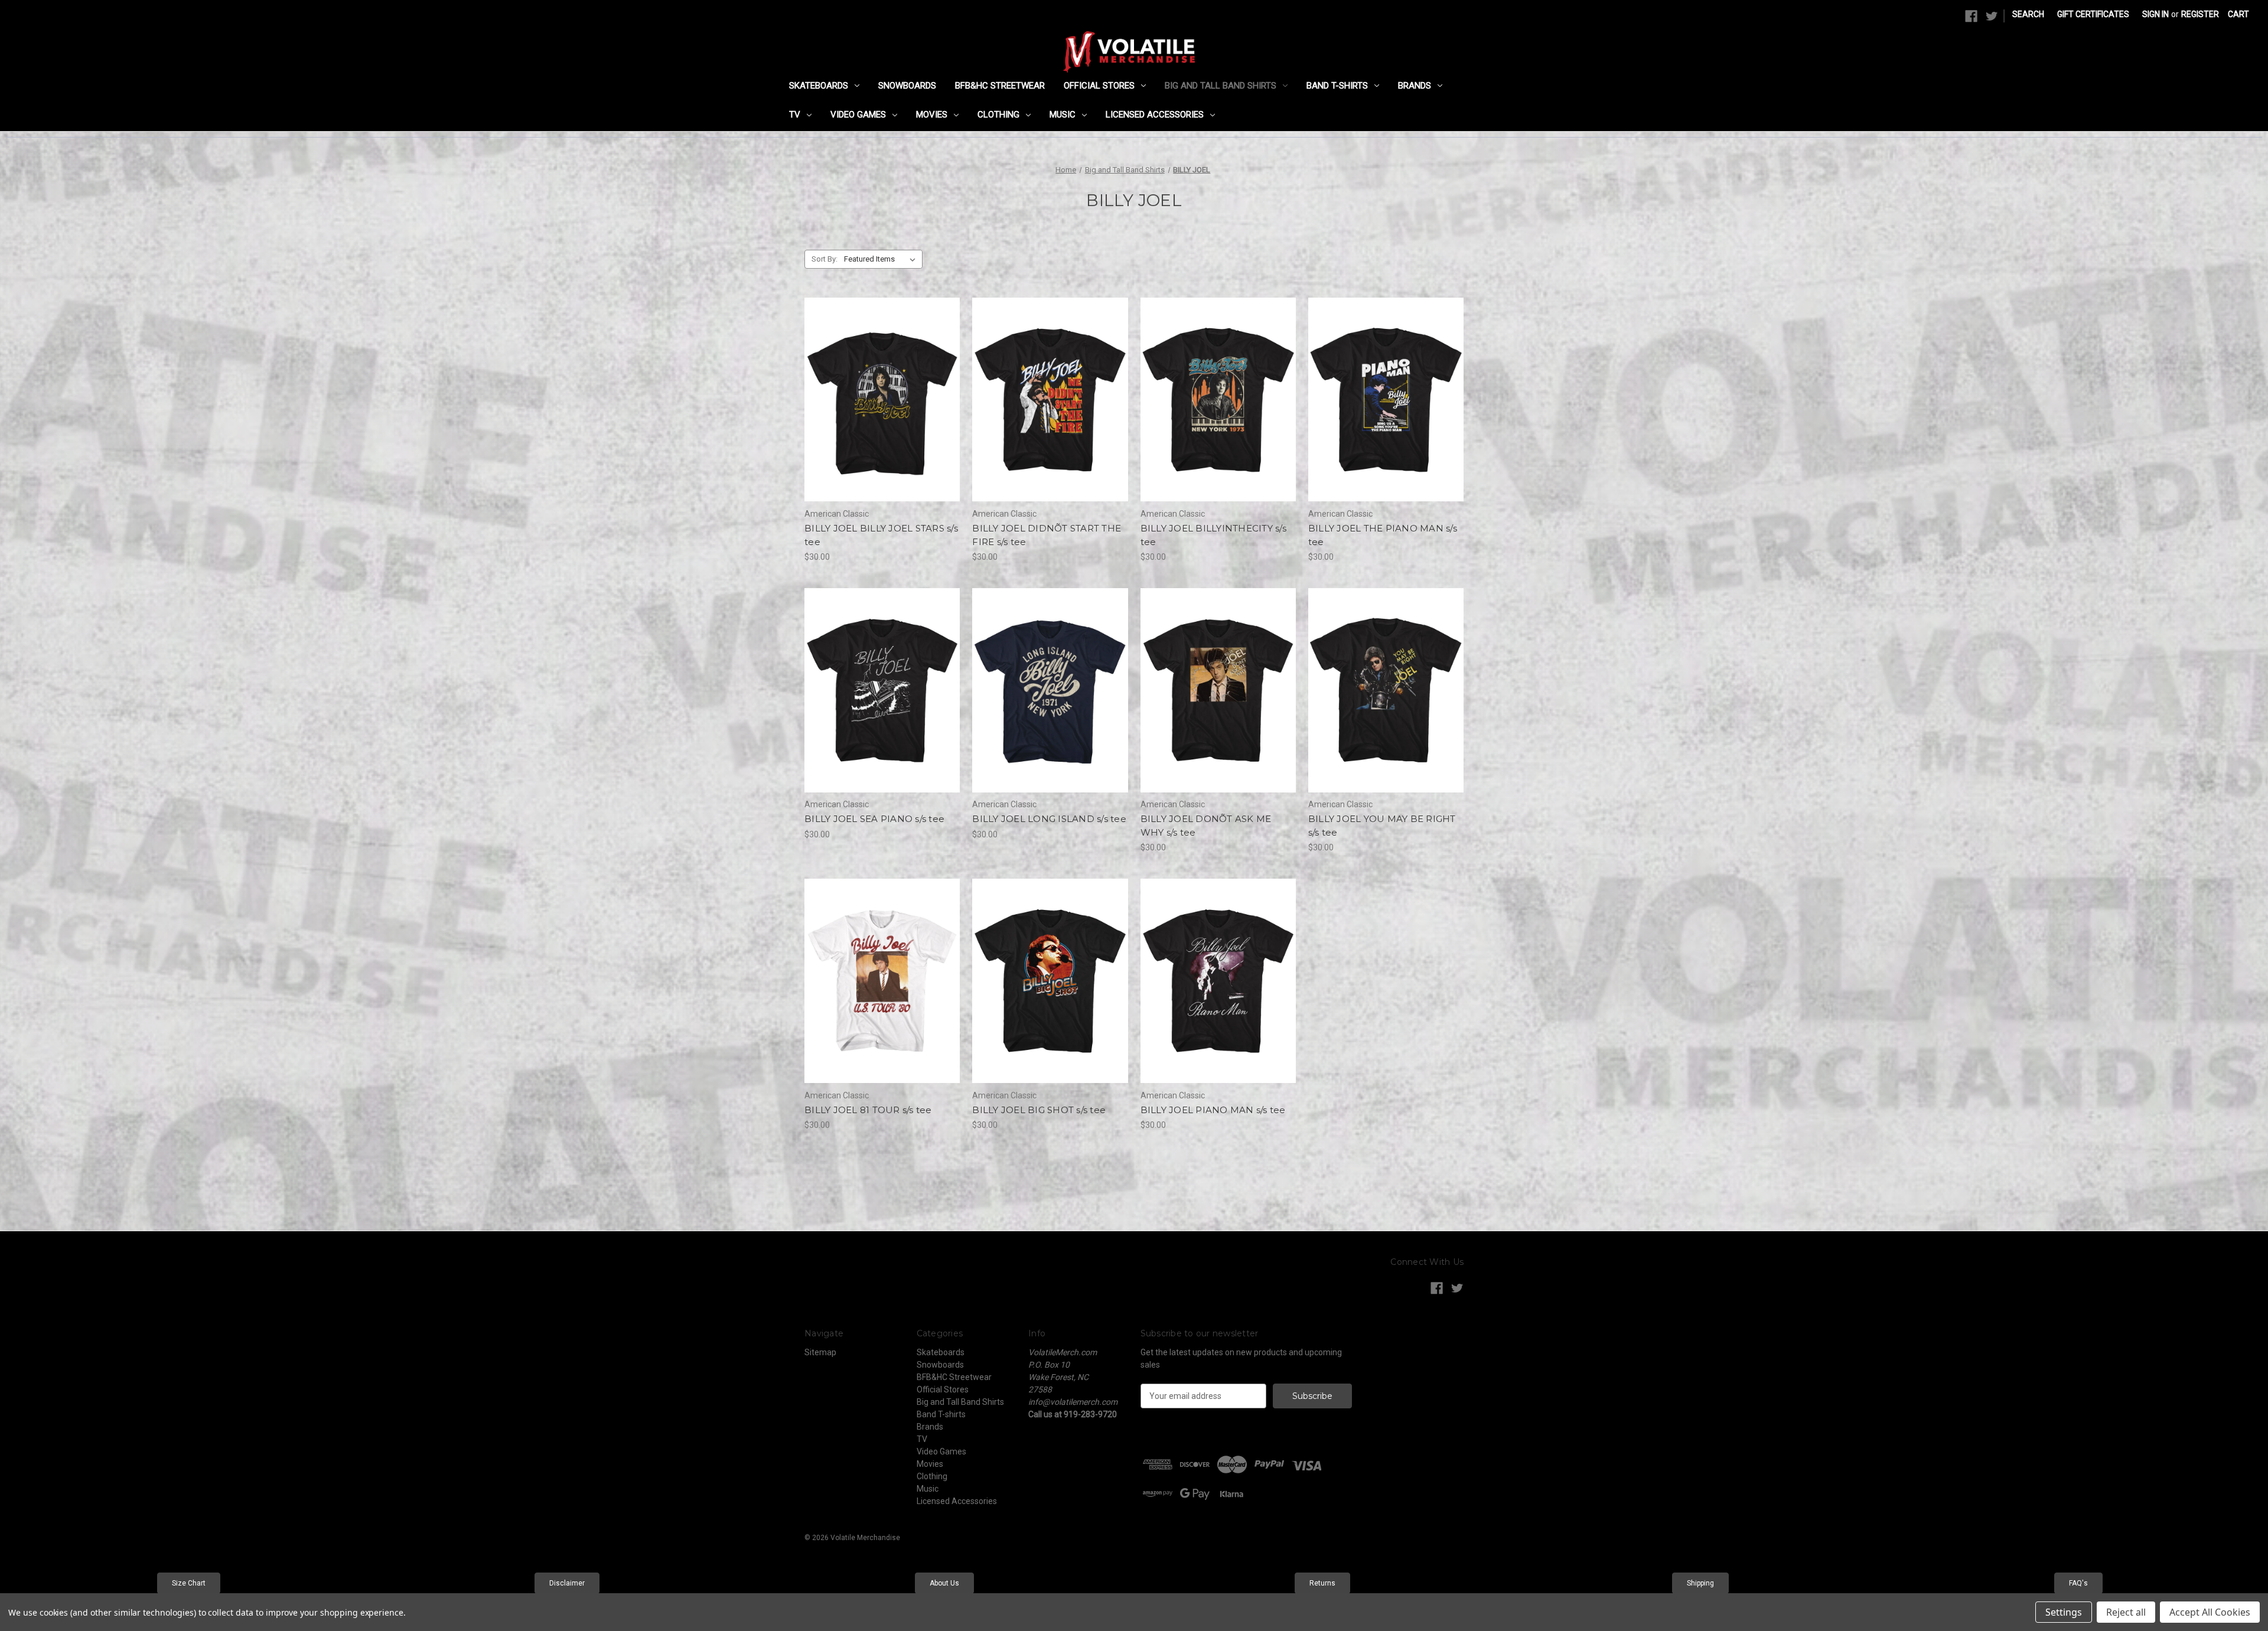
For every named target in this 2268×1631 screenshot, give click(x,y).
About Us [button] (944, 1583)
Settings (2064, 1612)
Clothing (998, 115)
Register (2200, 14)
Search (2028, 14)
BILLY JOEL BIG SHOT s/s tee (1039, 1110)
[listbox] (882, 259)
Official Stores (1099, 86)
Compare (878, 400)
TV (795, 115)
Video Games (858, 115)
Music (1063, 115)
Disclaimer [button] (567, 1583)
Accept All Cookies (2210, 1612)
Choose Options (882, 420)
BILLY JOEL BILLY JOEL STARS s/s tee (881, 535)
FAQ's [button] (2078, 1583)
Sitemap (820, 1352)
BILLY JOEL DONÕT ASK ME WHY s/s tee (1206, 826)
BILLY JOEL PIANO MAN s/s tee (1213, 1110)
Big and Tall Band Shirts (1221, 86)
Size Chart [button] (189, 1583)
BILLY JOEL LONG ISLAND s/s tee (1049, 819)
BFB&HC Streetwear (1000, 86)
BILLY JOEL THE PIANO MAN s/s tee (1383, 535)
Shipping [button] (1700, 1583)
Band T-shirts (1337, 86)
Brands (1415, 86)
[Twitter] (1992, 16)
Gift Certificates (2093, 14)
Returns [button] (1322, 1583)
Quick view (872, 379)
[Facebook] (1971, 16)
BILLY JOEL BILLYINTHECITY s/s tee (1213, 535)
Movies (932, 115)
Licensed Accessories (1155, 115)
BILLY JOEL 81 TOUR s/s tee (868, 1110)
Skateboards (819, 86)
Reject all (2126, 1612)
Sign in (2155, 14)
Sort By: (825, 259)
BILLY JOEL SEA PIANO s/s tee (874, 819)
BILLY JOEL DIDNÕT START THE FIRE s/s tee (1047, 535)
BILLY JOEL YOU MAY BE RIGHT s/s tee (1382, 826)
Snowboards (907, 86)
